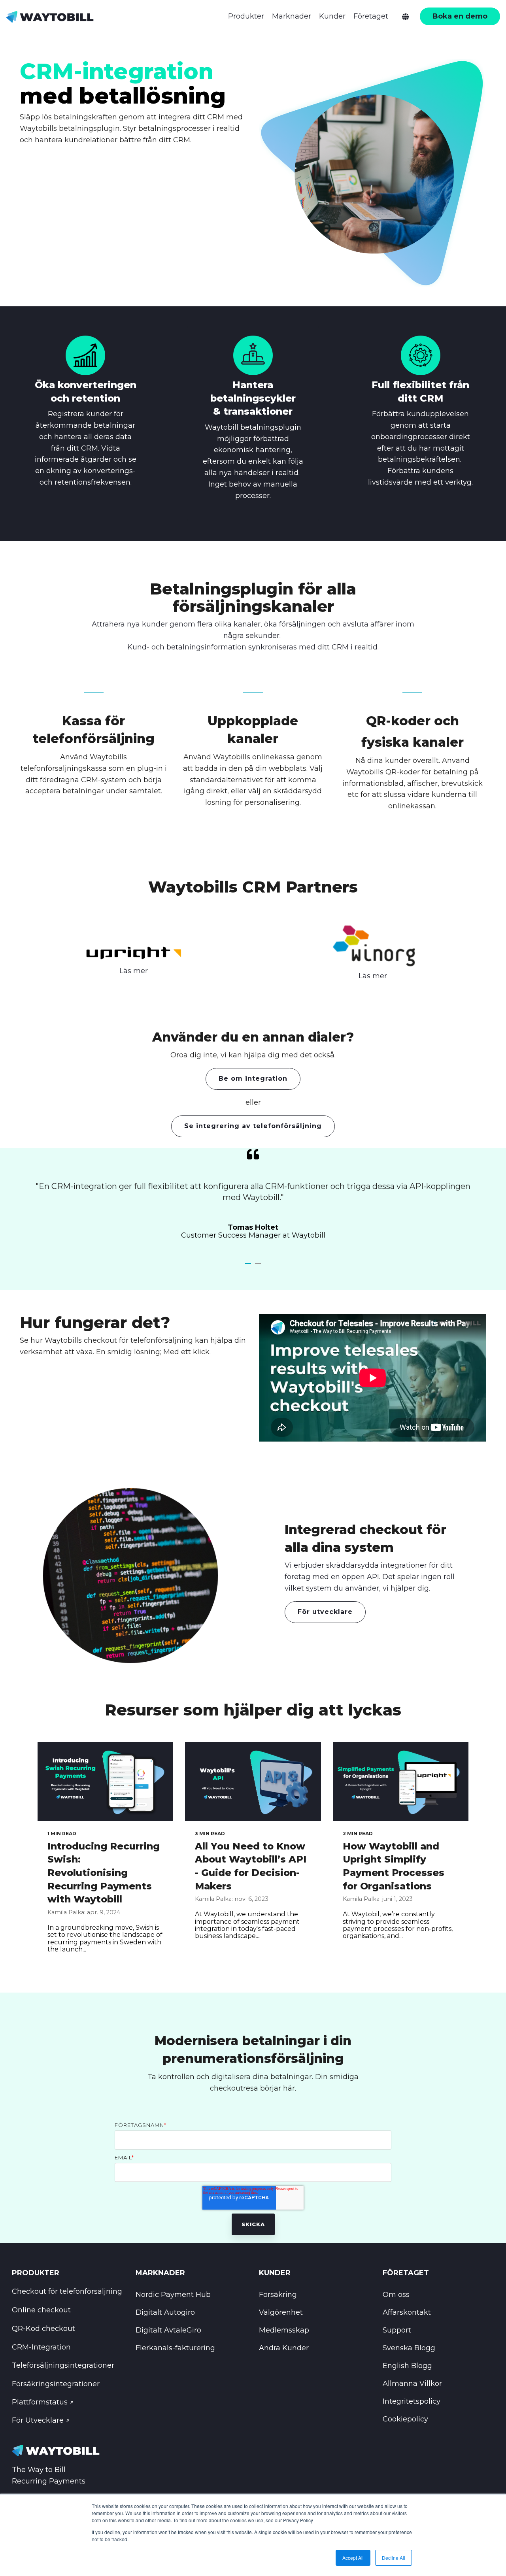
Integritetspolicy (412, 2401)
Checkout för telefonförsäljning (67, 2291)
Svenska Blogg (409, 2348)
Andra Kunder (284, 2348)
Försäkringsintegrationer (56, 2384)
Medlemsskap (284, 2330)
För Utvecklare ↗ (41, 2420)
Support (397, 2330)
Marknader (292, 16)
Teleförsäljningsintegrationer (63, 2365)
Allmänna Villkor (412, 2384)
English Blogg (407, 2366)
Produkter (246, 16)
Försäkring (278, 2295)
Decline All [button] (394, 2558)
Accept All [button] (353, 2558)
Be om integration (253, 1079)
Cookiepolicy (405, 2419)
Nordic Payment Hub (173, 2295)
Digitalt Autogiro (165, 2312)
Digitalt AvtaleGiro (168, 2330)
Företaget (371, 16)
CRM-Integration (41, 2347)
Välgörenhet (281, 2312)
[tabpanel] (253, 1199)
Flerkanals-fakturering (175, 2348)
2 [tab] (259, 1267)
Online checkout (41, 2310)
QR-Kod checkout (43, 2329)
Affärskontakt (407, 2312)
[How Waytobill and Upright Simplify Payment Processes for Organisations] (401, 1781)
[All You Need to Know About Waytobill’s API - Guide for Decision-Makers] (253, 1781)
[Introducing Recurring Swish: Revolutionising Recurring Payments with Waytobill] (105, 1781)
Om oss (396, 2295)
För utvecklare (325, 1612)
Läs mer (134, 971)
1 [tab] (249, 1267)
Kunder (332, 16)
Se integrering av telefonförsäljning (253, 1126)
